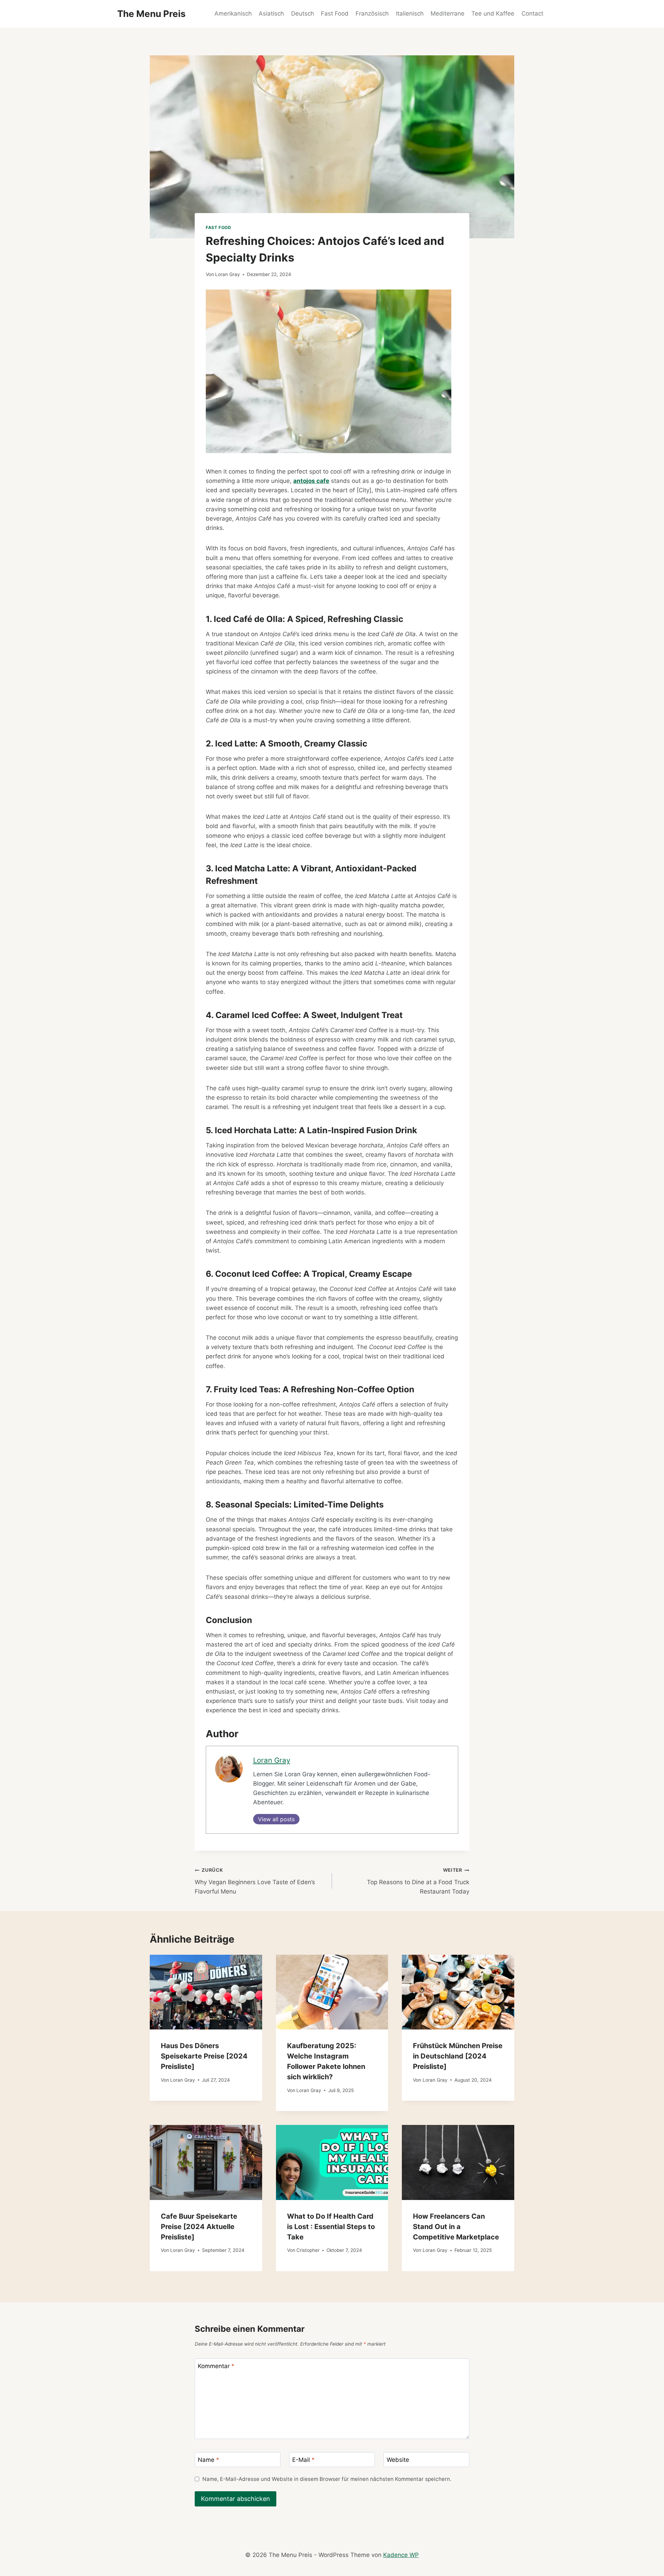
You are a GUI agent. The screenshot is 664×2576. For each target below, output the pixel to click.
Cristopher (308, 2250)
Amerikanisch (233, 13)
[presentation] (206, 1992)
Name (209, 2460)
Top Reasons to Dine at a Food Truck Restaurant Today (418, 1881)
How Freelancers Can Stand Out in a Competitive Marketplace (456, 2227)
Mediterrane (448, 13)
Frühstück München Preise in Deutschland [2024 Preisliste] (458, 2056)
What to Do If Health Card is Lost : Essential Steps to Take (331, 2227)
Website (398, 2460)
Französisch (372, 13)
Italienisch (410, 13)
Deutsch (303, 13)
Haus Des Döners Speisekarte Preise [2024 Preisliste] (204, 2056)
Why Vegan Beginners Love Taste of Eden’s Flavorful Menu (255, 1881)
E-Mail (303, 2460)
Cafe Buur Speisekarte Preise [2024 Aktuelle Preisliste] (199, 2227)
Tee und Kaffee (493, 13)
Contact (532, 13)
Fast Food (335, 13)
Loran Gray (228, 274)
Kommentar (216, 2366)
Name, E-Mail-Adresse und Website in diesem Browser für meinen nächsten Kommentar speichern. (327, 2479)
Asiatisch (271, 13)
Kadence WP (401, 2555)
